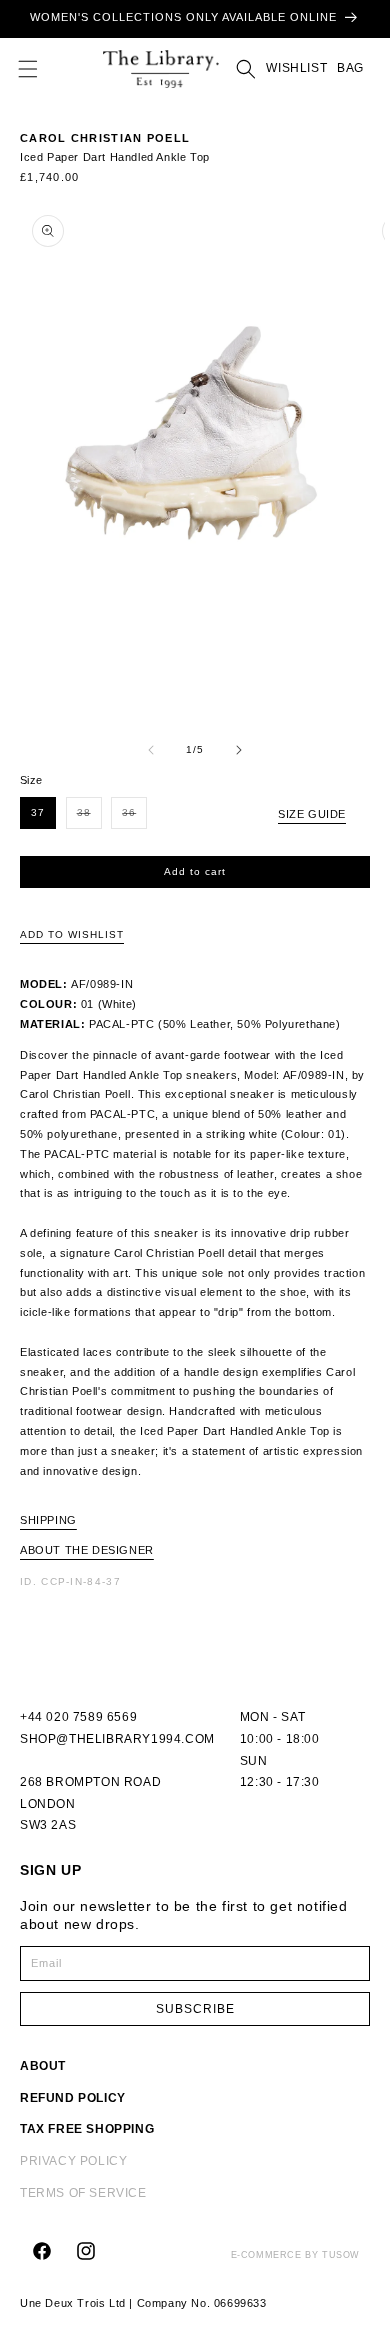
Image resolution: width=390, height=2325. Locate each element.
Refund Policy (73, 2098)
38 (89, 817)
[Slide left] (151, 750)
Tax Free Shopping (87, 2129)
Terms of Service (83, 2193)
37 (38, 812)
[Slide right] (239, 750)
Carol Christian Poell (105, 138)
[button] (28, 69)
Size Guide (312, 814)
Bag (348, 68)
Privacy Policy (73, 2161)
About (43, 2066)
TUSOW (341, 2255)
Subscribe (195, 2009)
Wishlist (296, 68)
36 (134, 817)
